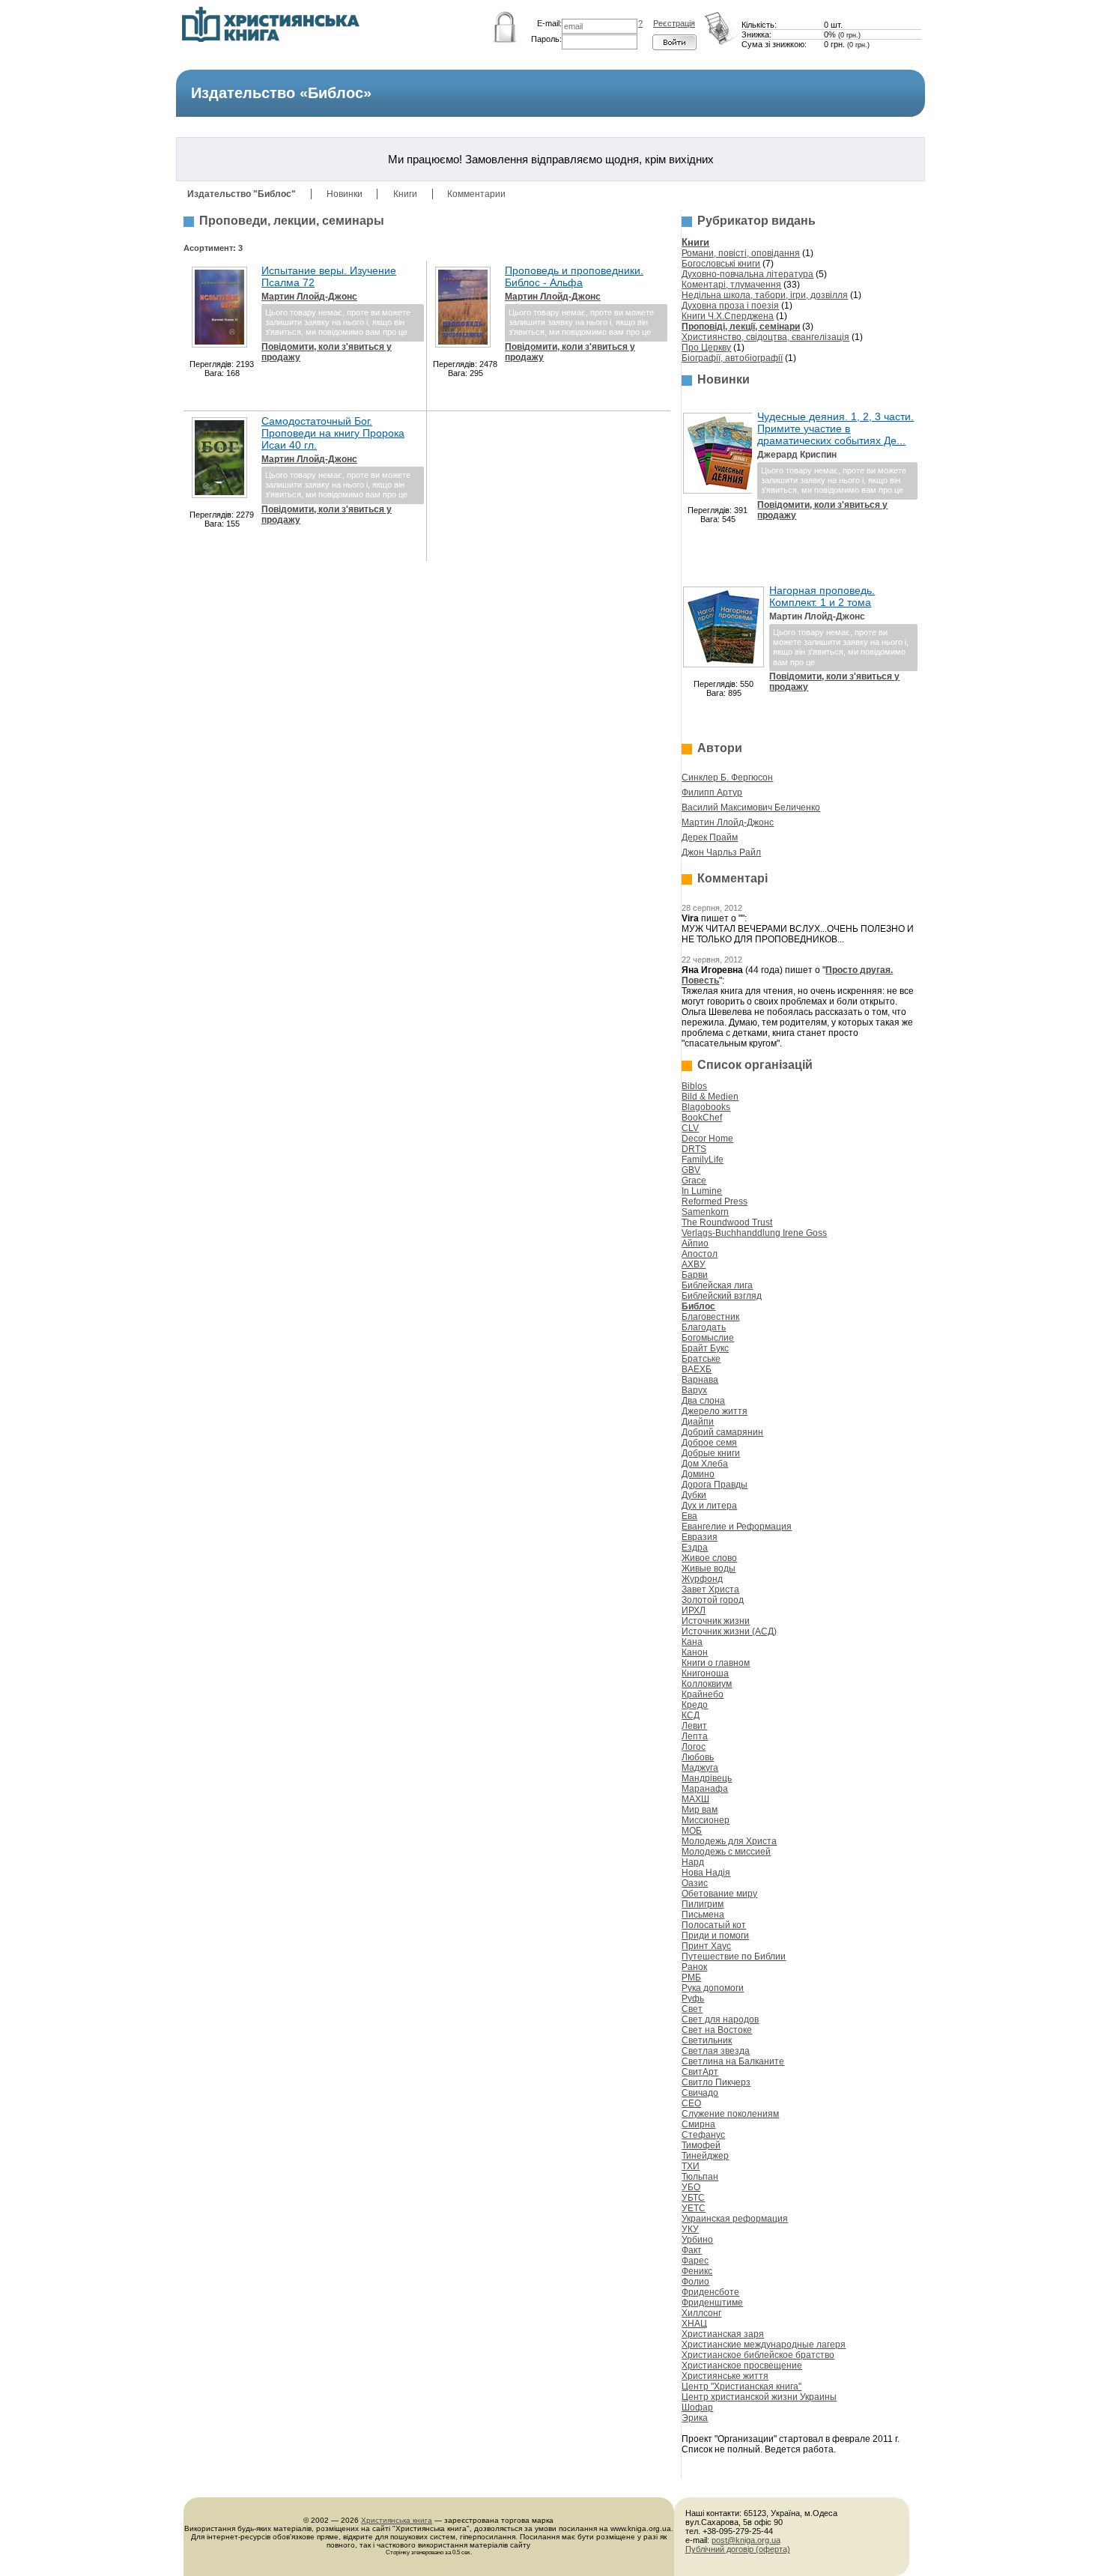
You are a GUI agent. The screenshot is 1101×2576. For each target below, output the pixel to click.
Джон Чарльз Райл (721, 852)
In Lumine (702, 1191)
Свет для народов (720, 2019)
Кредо (695, 1705)
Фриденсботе (710, 2292)
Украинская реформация (735, 2219)
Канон (695, 1652)
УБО (691, 2187)
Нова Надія (706, 1873)
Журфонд (702, 1579)
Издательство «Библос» (281, 93)
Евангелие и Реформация (737, 1527)
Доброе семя (709, 1443)
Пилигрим (703, 1904)
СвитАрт (700, 2072)
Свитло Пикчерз (716, 2082)
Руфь (693, 1998)
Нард (693, 1862)
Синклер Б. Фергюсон (727, 778)
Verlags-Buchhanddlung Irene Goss (754, 1233)
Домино (698, 1474)
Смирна (698, 2124)
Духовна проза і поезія (730, 306)
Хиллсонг (701, 2313)
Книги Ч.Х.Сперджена (728, 316)
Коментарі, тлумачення (731, 285)
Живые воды (709, 1569)
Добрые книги (711, 1453)
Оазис (695, 1883)
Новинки (345, 194)
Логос (694, 1747)
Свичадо (700, 2093)
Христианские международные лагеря (764, 2345)
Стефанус (703, 2135)
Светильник (707, 2040)
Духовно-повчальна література (747, 274)
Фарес (695, 2261)
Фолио (695, 2282)
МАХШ (695, 1799)
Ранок (694, 1967)
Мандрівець (707, 1778)
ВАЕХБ (697, 1369)
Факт (692, 2250)
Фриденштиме (712, 2303)
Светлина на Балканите (733, 2061)
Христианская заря (723, 2334)
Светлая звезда (716, 2051)
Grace (694, 1181)
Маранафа (705, 1789)
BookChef (702, 1118)
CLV (690, 1128)
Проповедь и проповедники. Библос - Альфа (574, 276)
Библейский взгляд (722, 1296)
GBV (691, 1170)
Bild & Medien (710, 1097)
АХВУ (694, 1264)
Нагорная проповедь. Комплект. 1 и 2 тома (822, 596)
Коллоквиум (707, 1684)
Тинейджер (705, 2156)
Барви (695, 1275)
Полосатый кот (714, 1925)
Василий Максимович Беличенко (751, 807)
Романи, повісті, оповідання (741, 253)
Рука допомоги (713, 1988)
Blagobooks (706, 1107)
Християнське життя (725, 2376)
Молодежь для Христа (729, 1841)
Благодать (704, 1327)
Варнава (700, 1380)
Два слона (703, 1401)
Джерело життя (715, 1411)
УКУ (690, 2229)
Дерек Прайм (710, 837)
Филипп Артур (712, 793)
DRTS (694, 1149)
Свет (692, 2009)
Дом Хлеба (705, 1464)
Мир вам (700, 1810)
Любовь (698, 1757)
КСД (691, 1715)
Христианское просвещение (742, 2366)
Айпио (695, 1243)
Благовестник (710, 1317)
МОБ (692, 1831)
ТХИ (691, 2166)
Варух (694, 1390)
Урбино (697, 2240)
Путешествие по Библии (734, 1957)
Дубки (694, 1495)
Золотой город (713, 1600)
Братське (701, 1359)
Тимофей (701, 2145)
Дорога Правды (715, 1485)
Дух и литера (709, 1506)
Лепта (695, 1736)
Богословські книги (721, 264)
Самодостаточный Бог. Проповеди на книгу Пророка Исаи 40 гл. (333, 433)
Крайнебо (703, 1694)
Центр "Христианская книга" (741, 2386)
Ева (689, 1516)
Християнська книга (397, 2520)
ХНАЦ (694, 2324)
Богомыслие (708, 1338)
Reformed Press (715, 1201)
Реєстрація (674, 23)
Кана (692, 1642)
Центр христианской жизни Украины (759, 2397)
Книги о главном (716, 1663)
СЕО (691, 2103)
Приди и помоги (715, 1936)
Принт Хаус (706, 1946)
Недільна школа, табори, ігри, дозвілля (765, 295)
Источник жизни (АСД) (729, 1631)
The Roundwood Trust (727, 1222)
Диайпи (698, 1422)
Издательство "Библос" (242, 194)
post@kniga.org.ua (746, 2540)
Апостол (700, 1254)
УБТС (693, 2198)
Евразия (700, 1537)
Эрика (695, 2418)
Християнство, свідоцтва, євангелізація (765, 337)
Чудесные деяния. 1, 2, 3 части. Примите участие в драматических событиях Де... (835, 428)
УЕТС (694, 2208)
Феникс (697, 2271)
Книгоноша (705, 1673)
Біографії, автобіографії (732, 358)
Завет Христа (710, 1589)
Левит (694, 1726)
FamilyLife (703, 1160)
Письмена (703, 1915)
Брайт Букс (705, 1348)
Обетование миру (719, 1894)
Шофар (697, 2407)
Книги (405, 194)
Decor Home (707, 1139)
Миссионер (706, 1820)
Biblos (694, 1086)
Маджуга (700, 1768)
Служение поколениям (730, 2114)
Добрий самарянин (722, 1432)
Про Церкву (706, 348)
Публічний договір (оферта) (738, 2549)
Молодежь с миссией (726, 1852)
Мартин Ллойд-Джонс (309, 297)
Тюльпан (700, 2177)
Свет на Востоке (717, 2030)
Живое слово (709, 1558)
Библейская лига (717, 1285)
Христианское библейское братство (758, 2355)
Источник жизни (716, 1621)
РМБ (691, 1978)
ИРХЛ (694, 1610)
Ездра (695, 1548)
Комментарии (476, 194)
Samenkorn (705, 1212)
